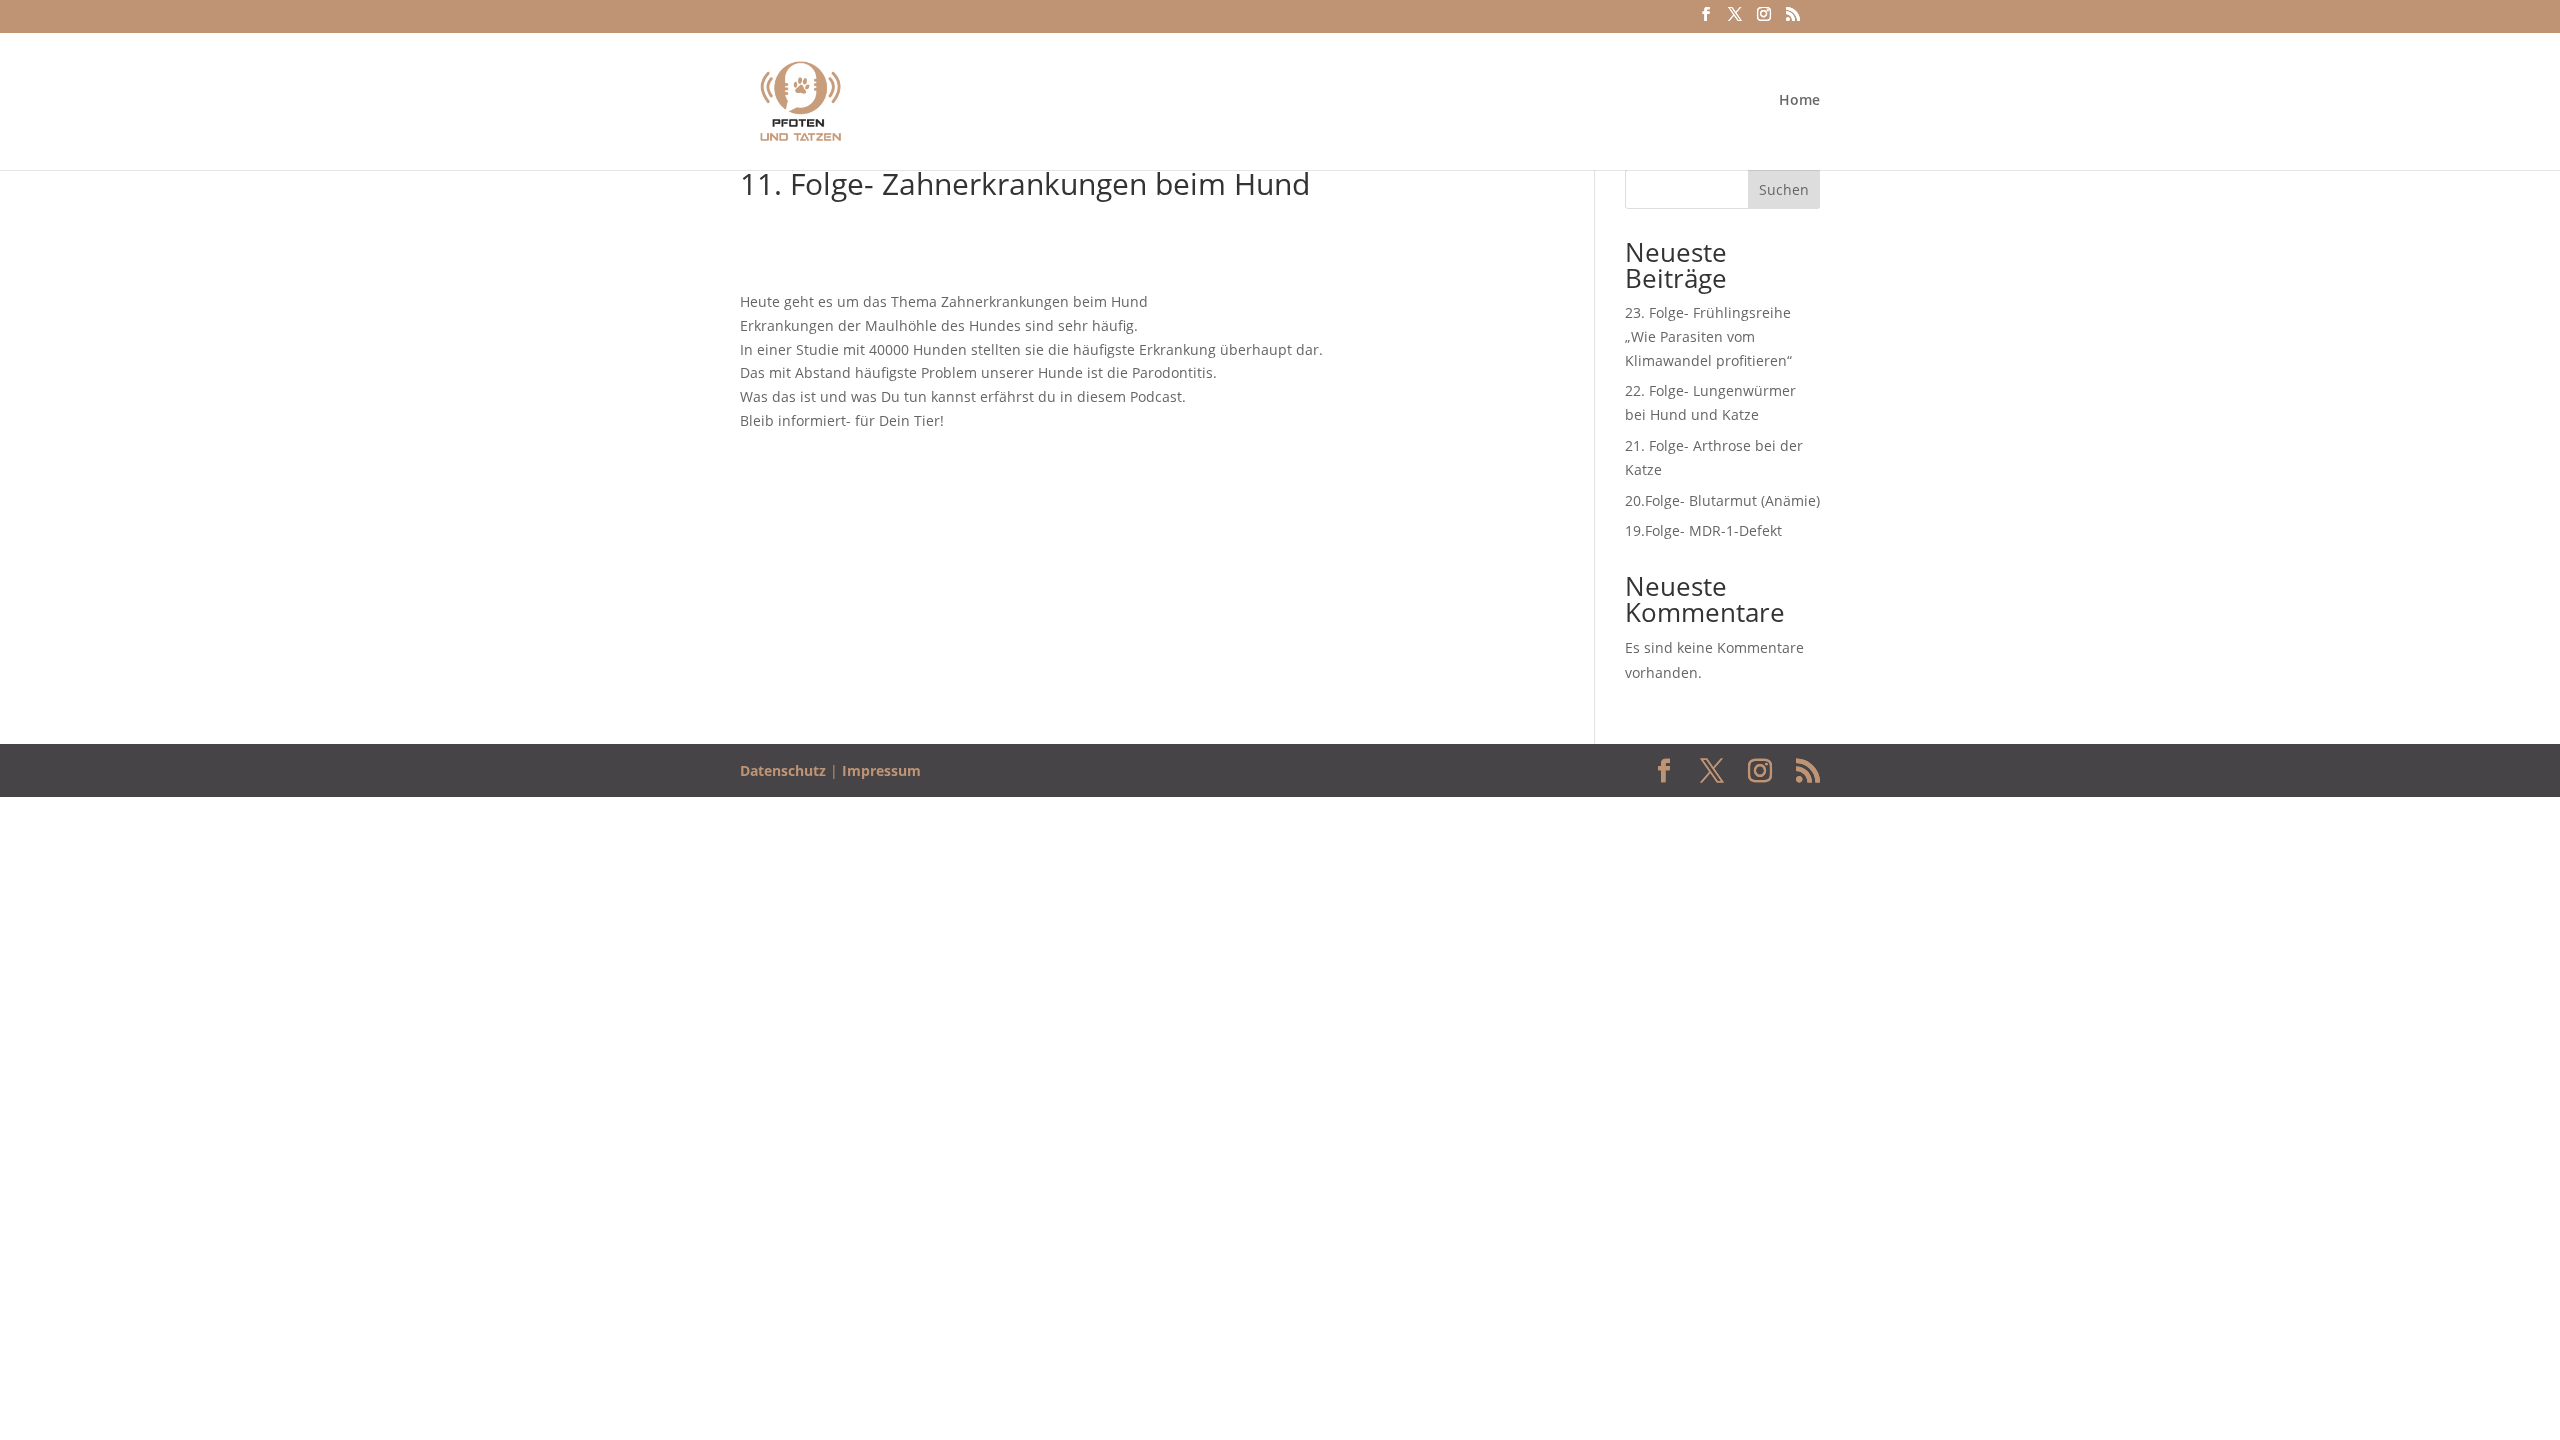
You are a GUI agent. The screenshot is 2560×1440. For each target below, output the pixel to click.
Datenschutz (783, 770)
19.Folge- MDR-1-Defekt (1703, 530)
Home (1799, 101)
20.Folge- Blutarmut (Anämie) (1722, 500)
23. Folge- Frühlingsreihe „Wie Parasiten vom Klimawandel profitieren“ (1708, 336)
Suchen (1784, 189)
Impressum (881, 770)
